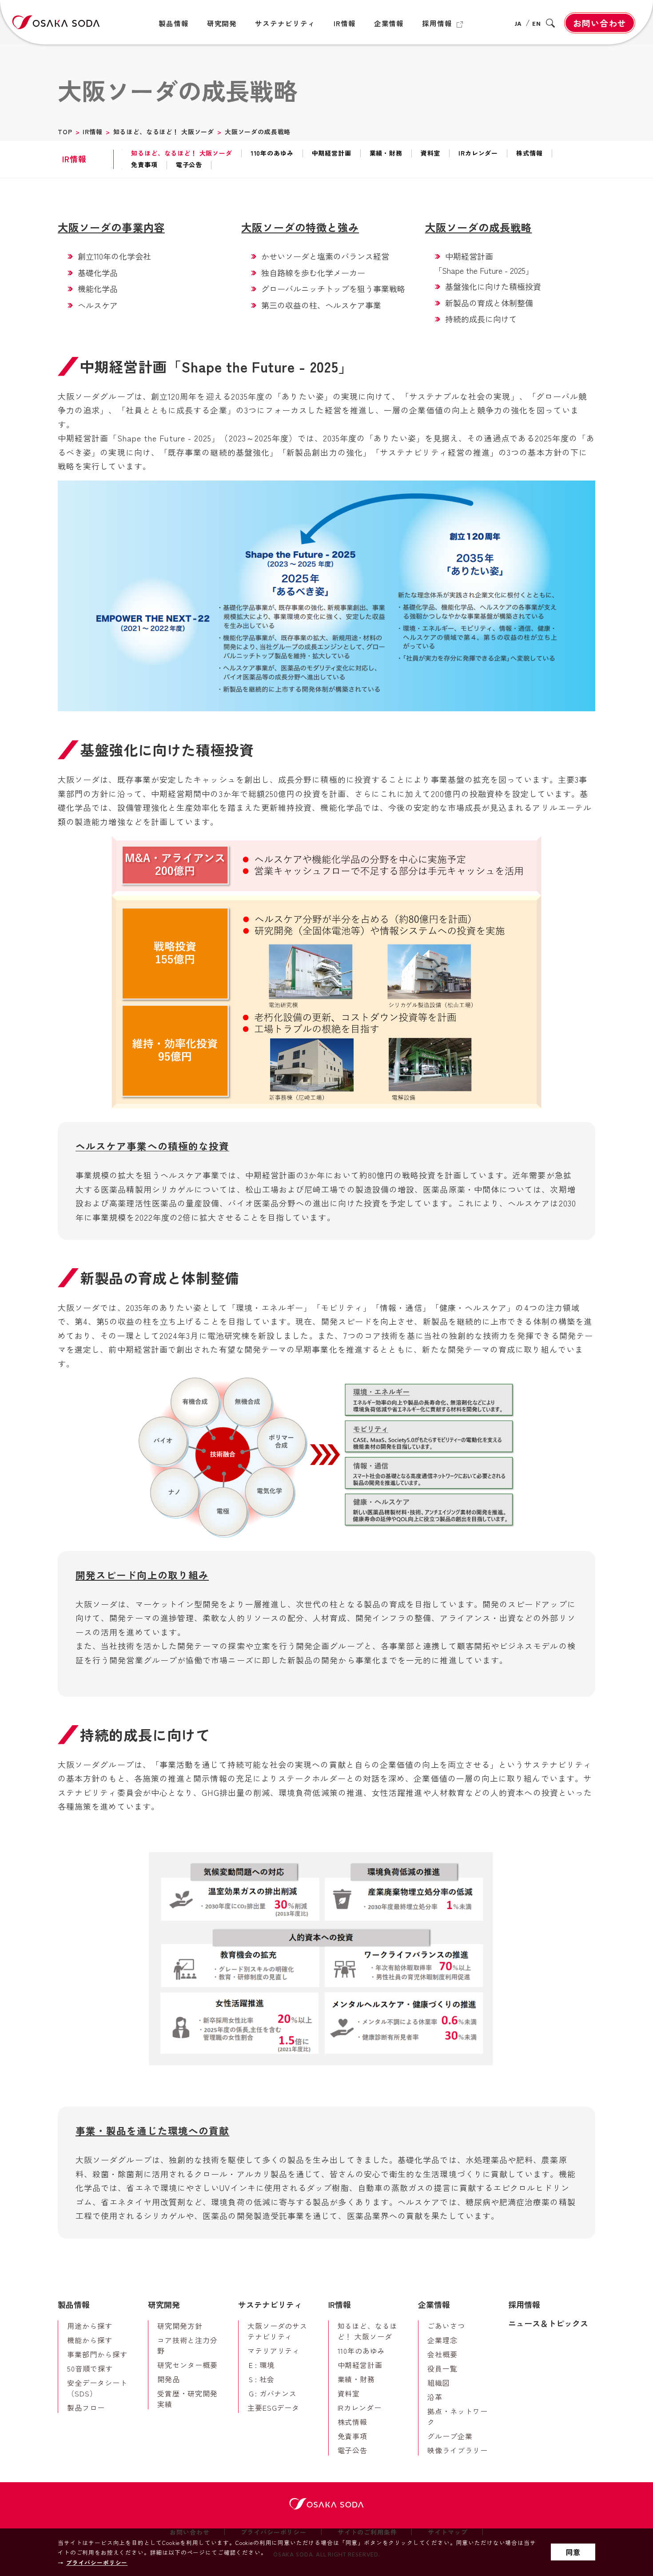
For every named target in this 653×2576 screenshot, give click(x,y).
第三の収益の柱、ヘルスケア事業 (321, 305)
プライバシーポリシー (97, 2562)
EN (537, 24)
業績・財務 (386, 153)
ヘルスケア (98, 305)
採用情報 (524, 2304)
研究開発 (164, 2304)
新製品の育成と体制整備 (489, 303)
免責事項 (144, 165)
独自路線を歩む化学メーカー (313, 272)
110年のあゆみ (272, 153)
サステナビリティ (270, 2304)
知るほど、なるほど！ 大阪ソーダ (164, 132)
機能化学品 (98, 288)
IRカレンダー (478, 153)
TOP (65, 132)
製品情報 (74, 2304)
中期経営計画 (332, 153)
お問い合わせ (600, 23)
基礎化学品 (98, 272)
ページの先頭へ (620, 2288)
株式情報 (529, 153)
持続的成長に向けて (481, 319)
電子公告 (189, 165)
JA (518, 24)
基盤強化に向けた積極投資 (493, 286)
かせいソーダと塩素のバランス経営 (325, 256)
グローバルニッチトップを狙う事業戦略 (333, 288)
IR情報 (92, 132)
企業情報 (434, 2304)
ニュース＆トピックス (548, 2323)
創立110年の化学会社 (114, 256)
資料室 (431, 153)
